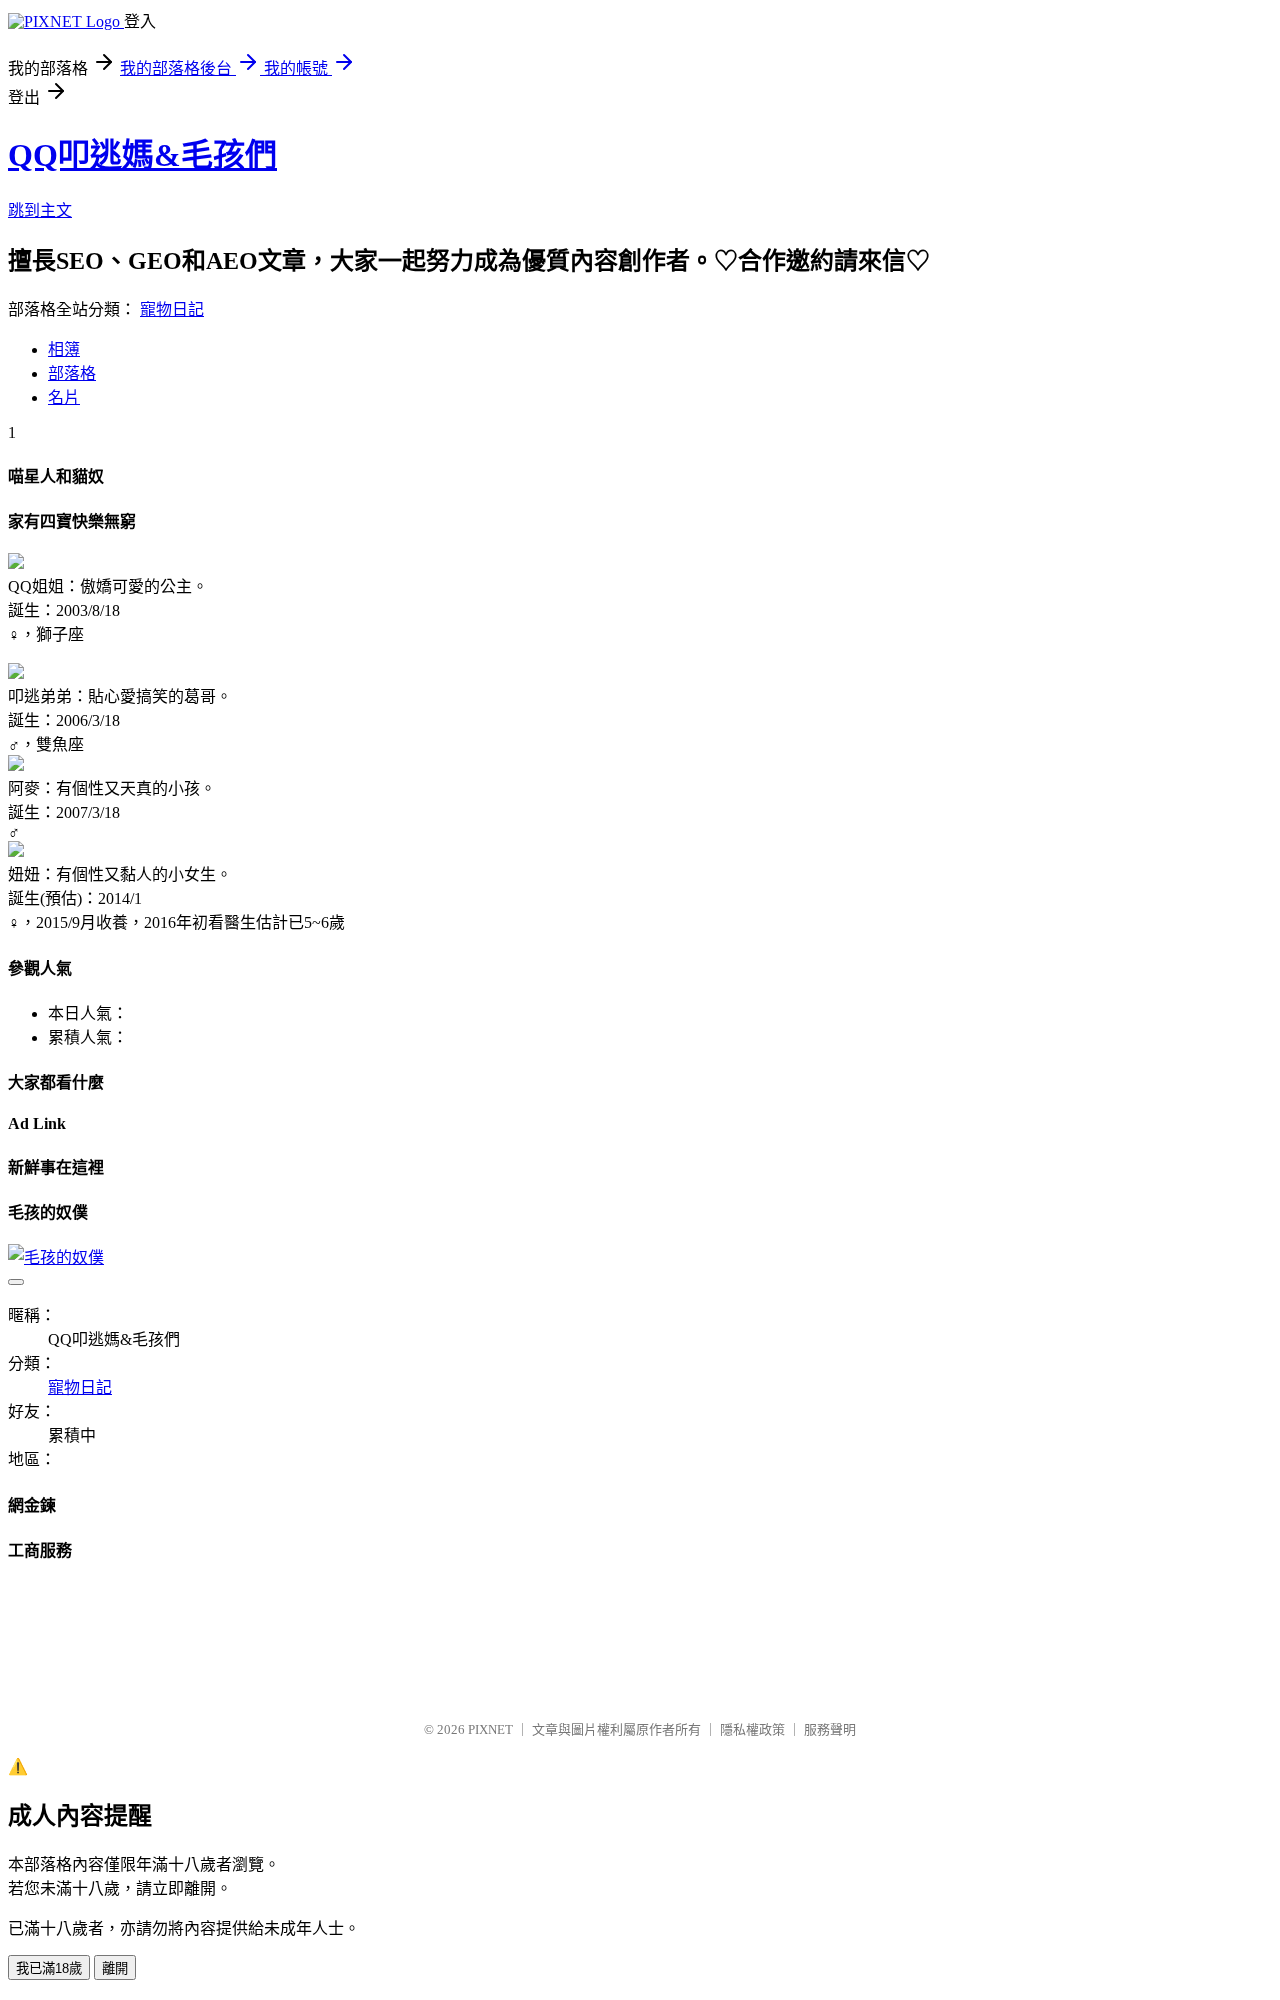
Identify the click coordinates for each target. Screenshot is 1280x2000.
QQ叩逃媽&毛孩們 (142, 155)
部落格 (72, 373)
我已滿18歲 (49, 1968)
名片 (64, 397)
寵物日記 (172, 309)
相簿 (64, 349)
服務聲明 (830, 1729)
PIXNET (490, 1729)
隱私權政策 (752, 1729)
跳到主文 (40, 210)
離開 (115, 1968)
